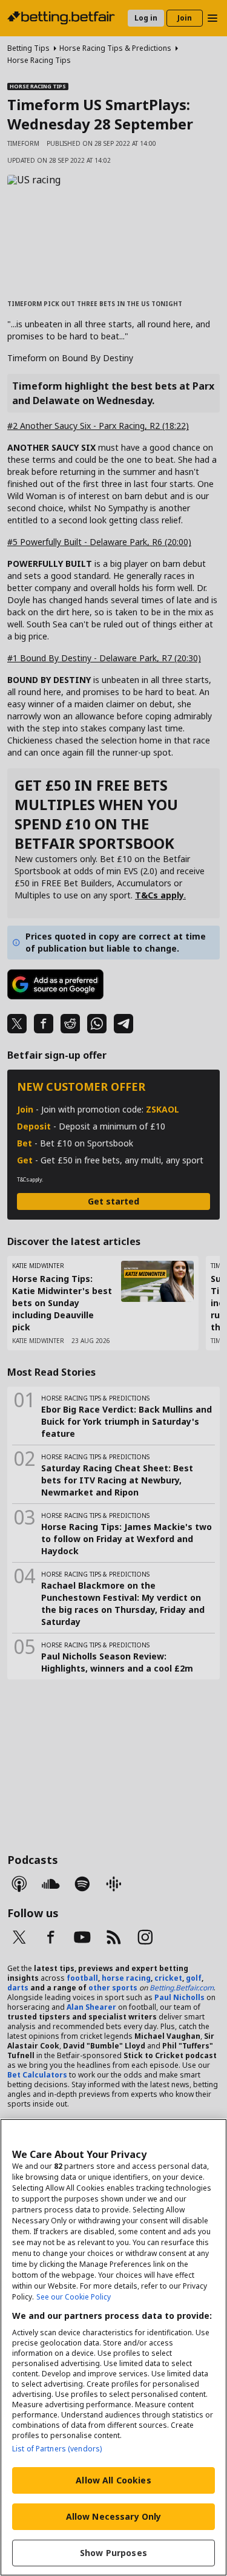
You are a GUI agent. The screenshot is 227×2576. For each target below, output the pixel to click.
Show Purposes (113, 2553)
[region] (113, 2347)
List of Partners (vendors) (57, 2449)
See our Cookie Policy (74, 2297)
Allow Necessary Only (114, 2516)
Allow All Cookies (113, 2480)
